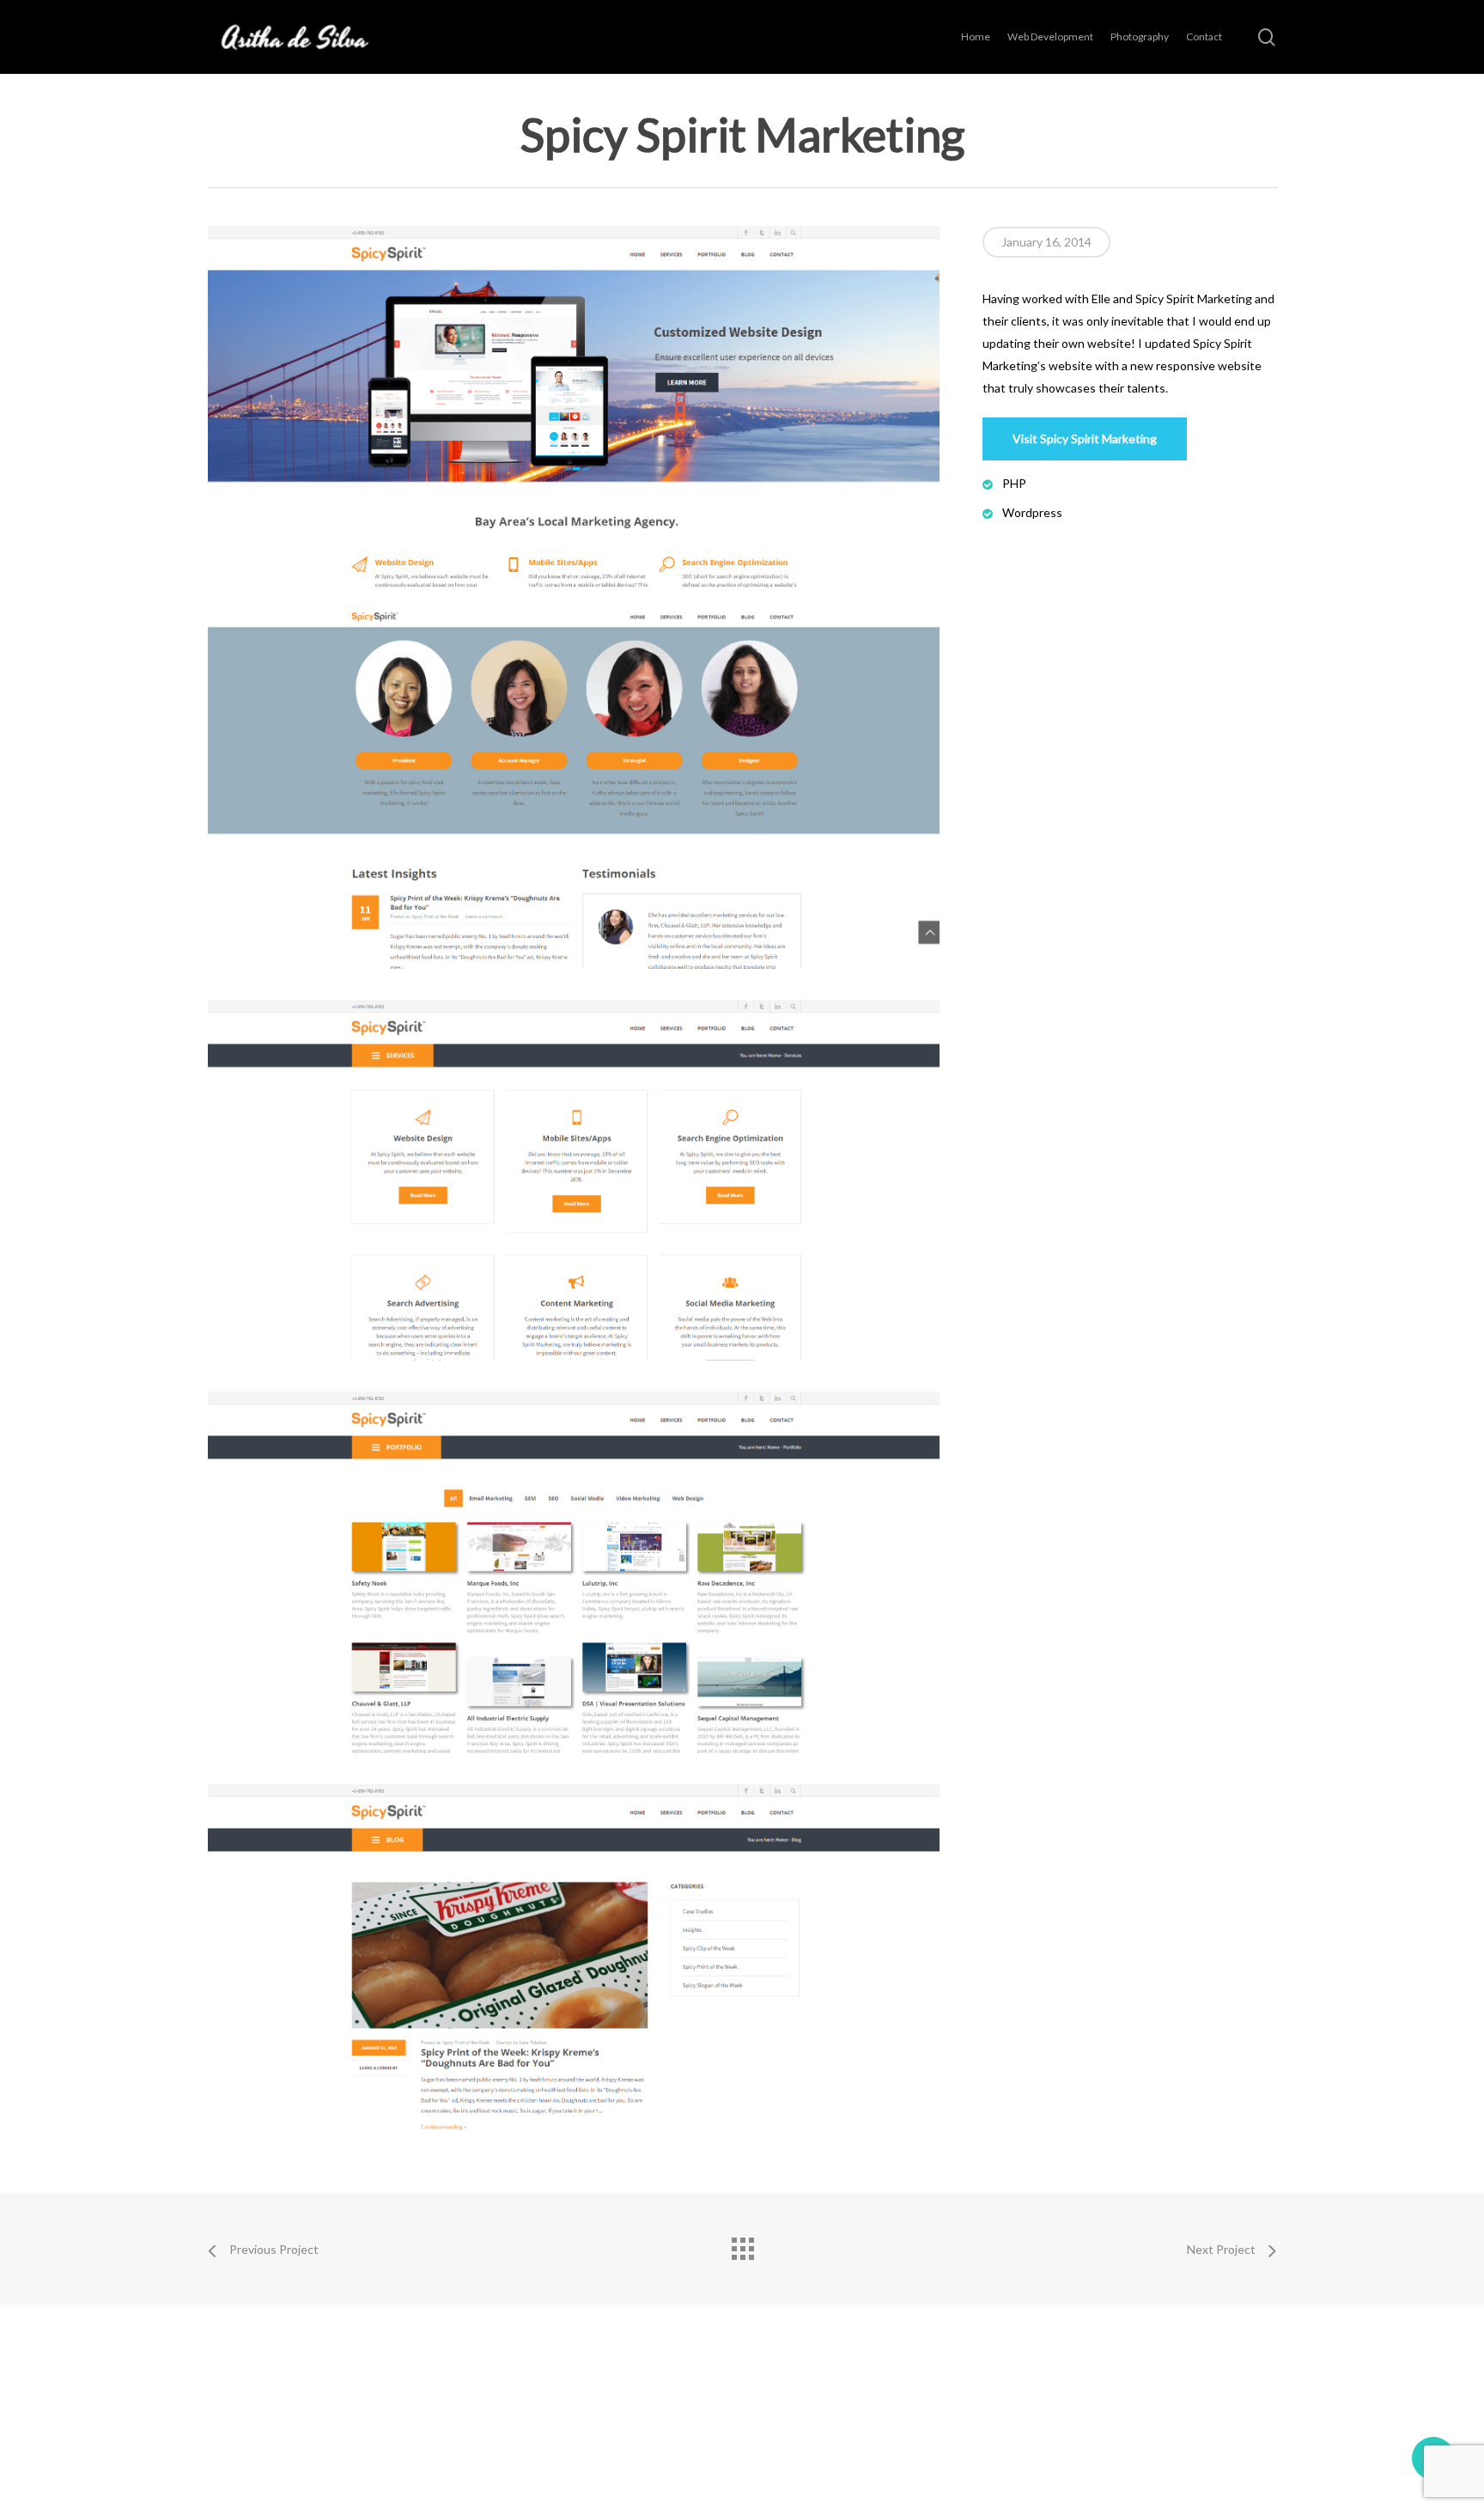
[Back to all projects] (742, 2244)
